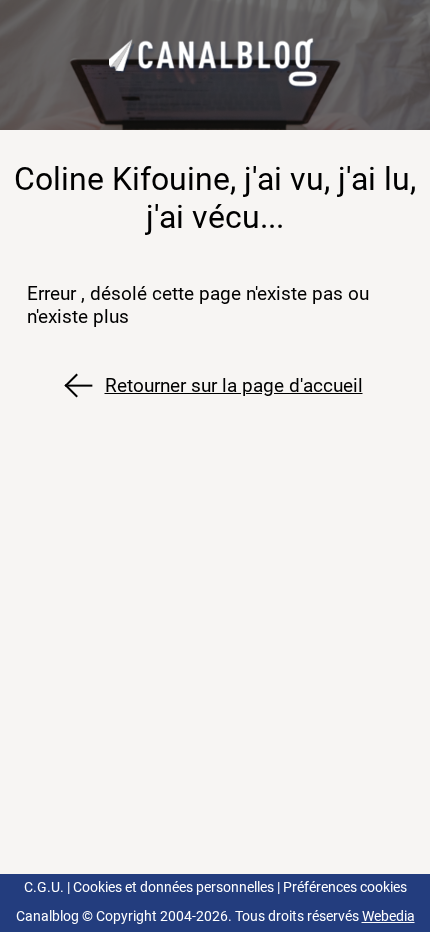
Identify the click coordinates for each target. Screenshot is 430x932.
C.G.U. (44, 887)
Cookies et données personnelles (173, 887)
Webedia (388, 916)
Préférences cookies (345, 887)
